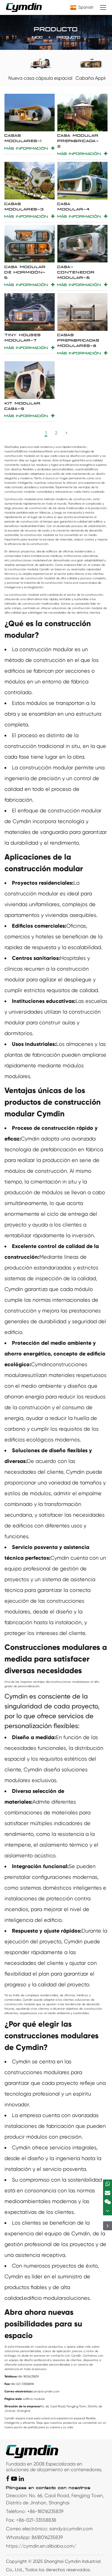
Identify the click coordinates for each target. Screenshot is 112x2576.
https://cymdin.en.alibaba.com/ (41, 2546)
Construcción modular (20, 499)
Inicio (37, 37)
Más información (26, 148)
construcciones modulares (28, 560)
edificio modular (44, 2298)
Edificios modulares (30, 451)
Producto (69, 37)
